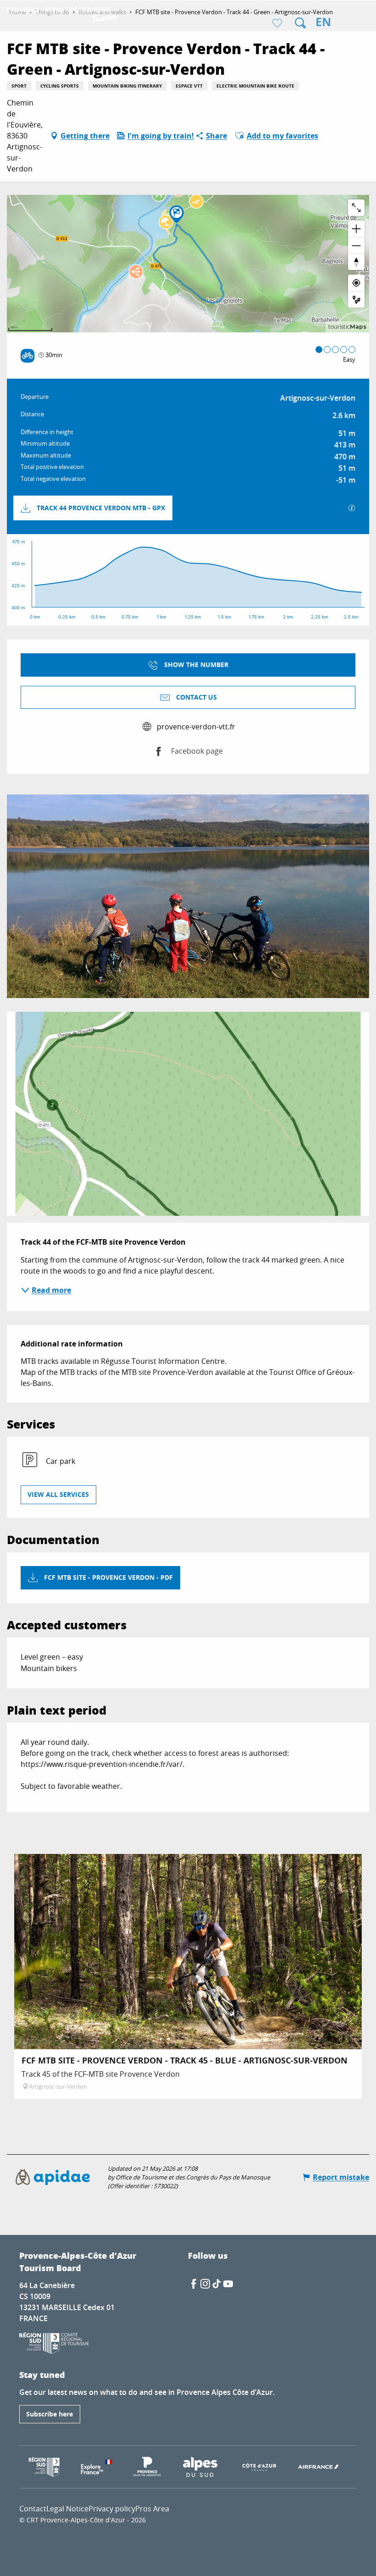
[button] (300, 23)
